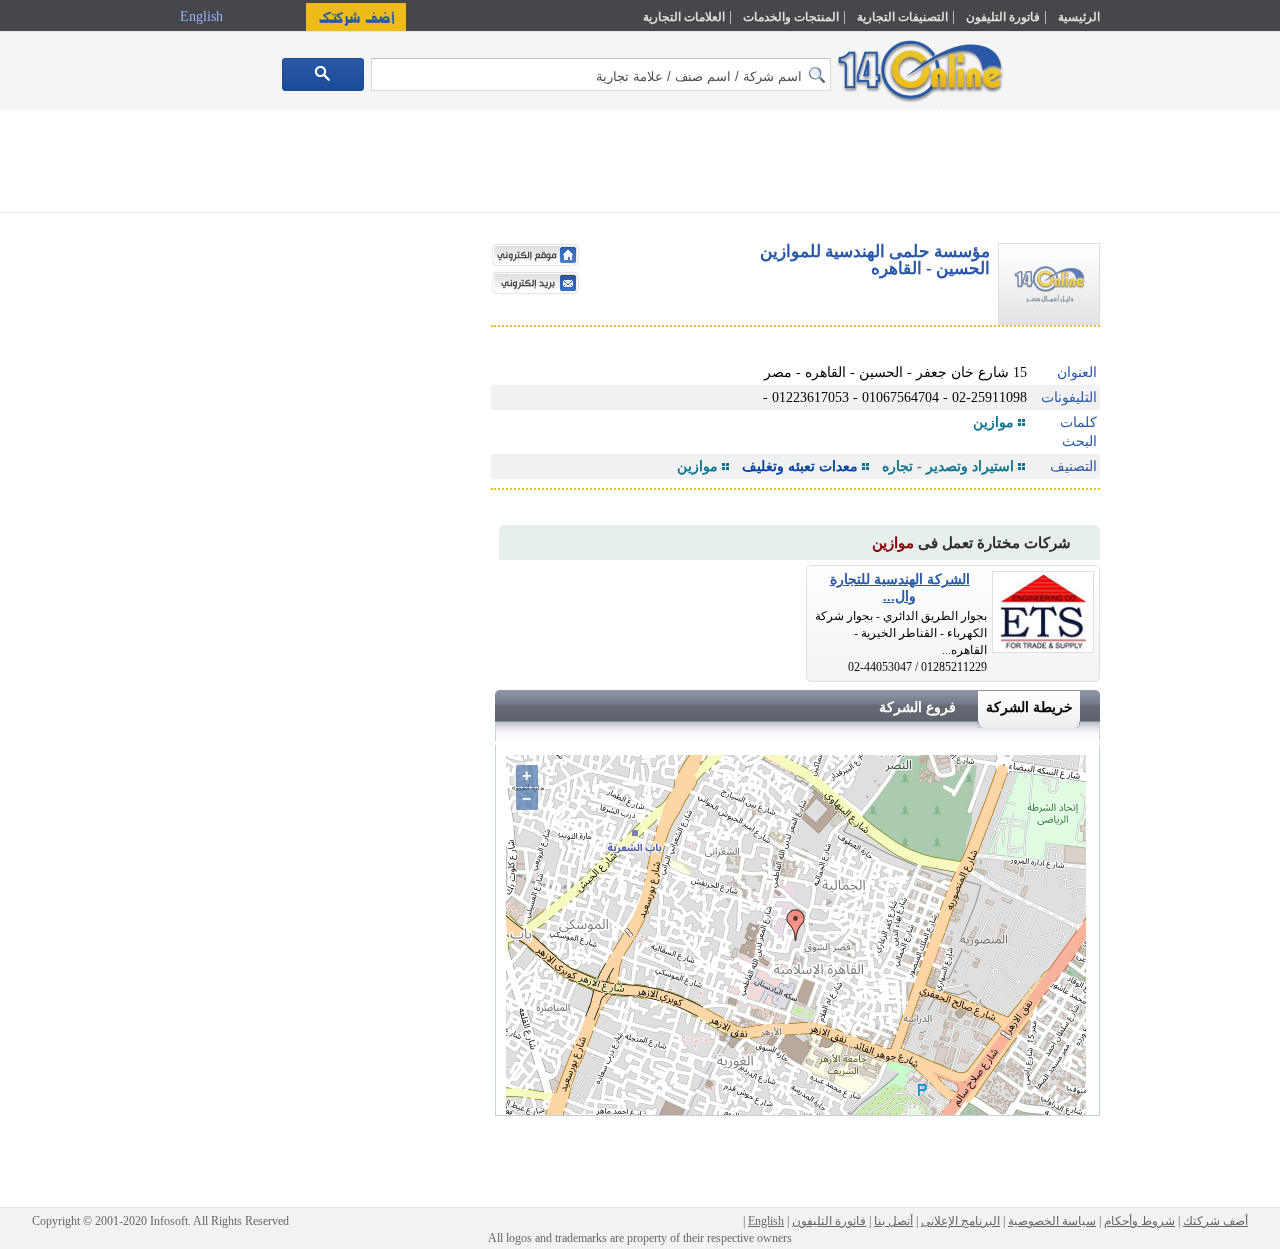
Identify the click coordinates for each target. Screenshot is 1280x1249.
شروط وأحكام (1139, 1221)
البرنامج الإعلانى (960, 1221)
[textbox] (601, 74)
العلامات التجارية (684, 17)
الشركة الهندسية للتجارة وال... (900, 588)
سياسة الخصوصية (1052, 1221)
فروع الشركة (917, 707)
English (203, 16)
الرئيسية (1079, 17)
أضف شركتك (1215, 1221)
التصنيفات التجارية (902, 17)
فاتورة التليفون (1003, 17)
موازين (993, 422)
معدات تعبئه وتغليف (800, 466)
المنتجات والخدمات (791, 17)
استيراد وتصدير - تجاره (948, 466)
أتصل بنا (893, 1221)
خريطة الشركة (1029, 707)
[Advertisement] (1187, 427)
